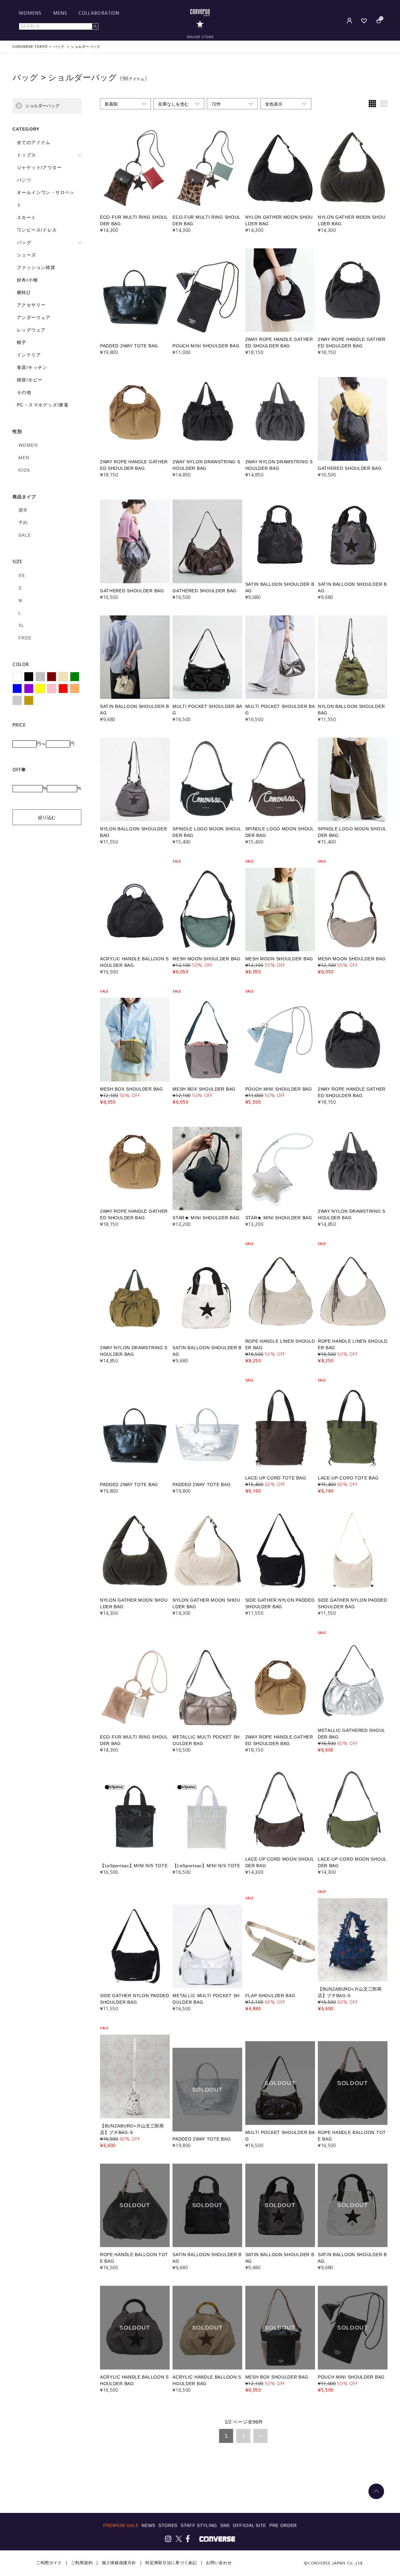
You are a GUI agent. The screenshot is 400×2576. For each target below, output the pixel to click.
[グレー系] (40, 677)
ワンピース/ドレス (37, 230)
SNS (225, 2525)
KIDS (24, 470)
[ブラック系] (29, 677)
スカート (27, 217)
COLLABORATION (99, 13)
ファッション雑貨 (36, 267)
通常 (23, 510)
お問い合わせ (219, 2563)
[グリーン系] (75, 677)
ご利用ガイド (49, 2563)
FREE (25, 638)
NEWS (148, 2525)
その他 (24, 392)
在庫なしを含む (173, 104)
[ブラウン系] (52, 677)
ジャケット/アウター (39, 167)
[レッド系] (63, 689)
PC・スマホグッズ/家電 (43, 405)
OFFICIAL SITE (250, 2525)
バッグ (24, 242)
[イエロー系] (40, 689)
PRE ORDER (283, 2525)
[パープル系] (29, 689)
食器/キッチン (32, 367)
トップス (27, 155)
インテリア (29, 355)
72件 (216, 104)
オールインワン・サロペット (46, 199)
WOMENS (30, 13)
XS (22, 575)
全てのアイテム (34, 142)
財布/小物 (27, 280)
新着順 (111, 104)
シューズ (27, 255)
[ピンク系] (52, 689)
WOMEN (28, 445)
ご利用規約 (82, 2563)
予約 (23, 523)
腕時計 (24, 292)
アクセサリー (31, 305)
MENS (60, 13)
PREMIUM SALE (121, 2525)
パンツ (24, 180)
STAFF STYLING (199, 2525)
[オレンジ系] (75, 689)
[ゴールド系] (29, 700)
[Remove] (19, 106)
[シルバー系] (17, 700)
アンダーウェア (34, 317)
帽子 (22, 342)
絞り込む (47, 818)
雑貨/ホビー (30, 380)
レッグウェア (31, 330)
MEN (24, 458)
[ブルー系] (17, 689)
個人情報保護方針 (119, 2563)
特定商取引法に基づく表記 (171, 2563)
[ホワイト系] (17, 677)
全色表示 (274, 104)
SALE (25, 535)
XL (22, 625)
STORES (168, 2525)
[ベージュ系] (63, 677)
